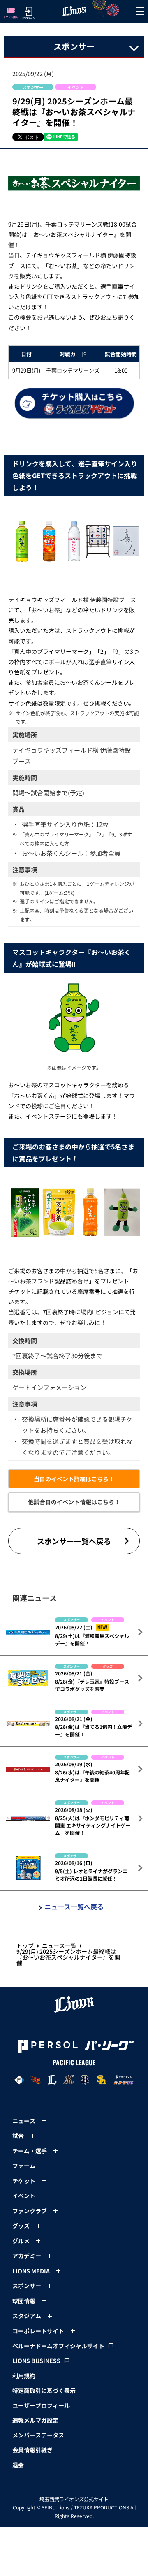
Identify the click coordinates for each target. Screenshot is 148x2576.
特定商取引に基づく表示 (44, 2391)
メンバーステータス (38, 2435)
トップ (25, 1946)
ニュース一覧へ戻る (74, 1907)
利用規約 (24, 2376)
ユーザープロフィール (41, 2405)
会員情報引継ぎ (32, 2450)
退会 (18, 2465)
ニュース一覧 (59, 1946)
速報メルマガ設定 (35, 2420)
